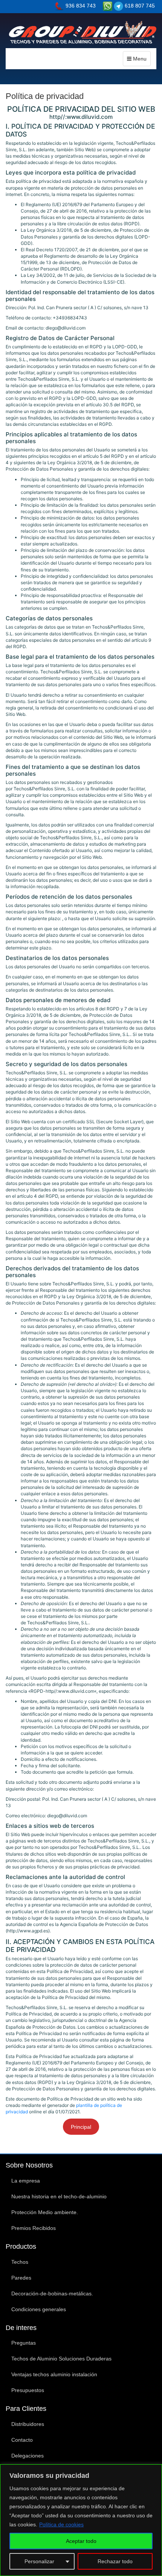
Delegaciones (28, 2456)
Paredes (21, 2278)
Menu (139, 59)
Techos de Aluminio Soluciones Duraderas (61, 2359)
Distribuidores (28, 2424)
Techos (20, 2262)
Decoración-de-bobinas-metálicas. (52, 2293)
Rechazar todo (115, 2561)
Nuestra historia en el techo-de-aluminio (59, 2196)
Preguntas (24, 2343)
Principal (81, 2127)
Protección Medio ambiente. (45, 2212)
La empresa (26, 2181)
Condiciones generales (39, 2309)
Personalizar (39, 2561)
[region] (81, 2520)
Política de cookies (61, 2524)
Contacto (22, 2440)
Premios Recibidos (34, 2228)
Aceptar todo (81, 2541)
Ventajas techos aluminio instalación (54, 2374)
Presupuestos (28, 2390)
